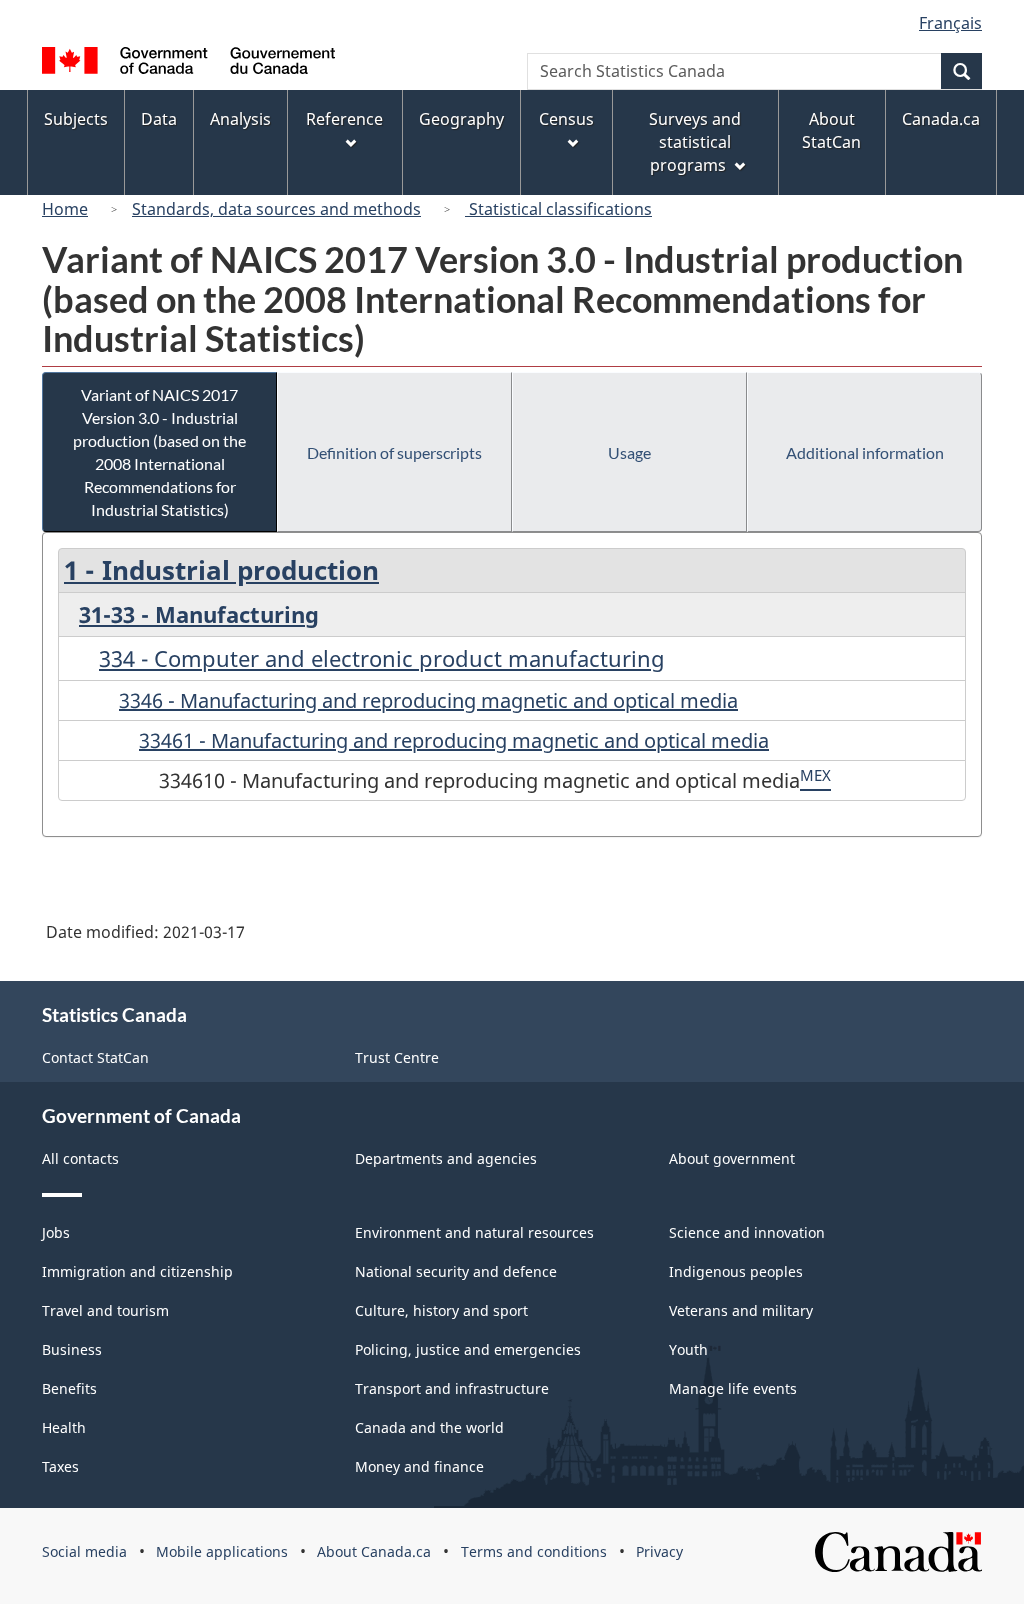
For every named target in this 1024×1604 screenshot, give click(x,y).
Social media (84, 1551)
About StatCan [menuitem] (831, 130)
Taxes (60, 1466)
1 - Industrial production (221, 570)
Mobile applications (222, 1551)
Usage (629, 452)
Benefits (69, 1388)
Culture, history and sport (441, 1310)
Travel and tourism (105, 1310)
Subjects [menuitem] (76, 119)
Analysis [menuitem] (240, 119)
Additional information (865, 452)
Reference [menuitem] (344, 119)
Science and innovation (747, 1232)
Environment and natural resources (474, 1232)
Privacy (659, 1551)
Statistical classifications (558, 209)
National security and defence (456, 1271)
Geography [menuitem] (461, 119)
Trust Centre (397, 1057)
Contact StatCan (95, 1057)
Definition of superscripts (394, 452)
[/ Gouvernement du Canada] (188, 63)
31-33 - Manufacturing (199, 614)
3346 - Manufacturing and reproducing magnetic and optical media (428, 700)
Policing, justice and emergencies (468, 1349)
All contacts (80, 1158)
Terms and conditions (534, 1551)
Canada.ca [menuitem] (941, 119)
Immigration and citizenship (137, 1271)
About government (732, 1158)
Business (72, 1349)
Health (64, 1427)
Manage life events (733, 1388)
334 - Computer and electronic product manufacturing (382, 658)
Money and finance (419, 1466)
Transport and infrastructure (452, 1388)
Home (65, 209)
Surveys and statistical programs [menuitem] (695, 142)
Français (950, 23)
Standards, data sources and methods (276, 209)
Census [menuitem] (566, 119)
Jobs (56, 1232)
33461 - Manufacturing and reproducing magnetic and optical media (454, 740)
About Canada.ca (374, 1551)
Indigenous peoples (736, 1271)
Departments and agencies (446, 1158)
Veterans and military (741, 1310)
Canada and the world (429, 1427)
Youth (688, 1349)
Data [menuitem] (159, 119)
